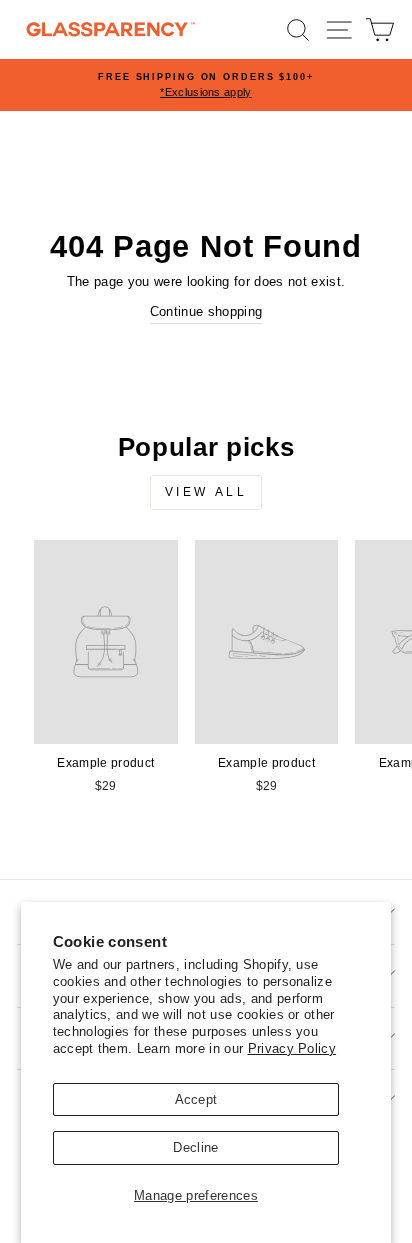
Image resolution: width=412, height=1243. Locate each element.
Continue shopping (206, 311)
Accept (196, 1099)
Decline (195, 1147)
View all (206, 492)
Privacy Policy (292, 1048)
